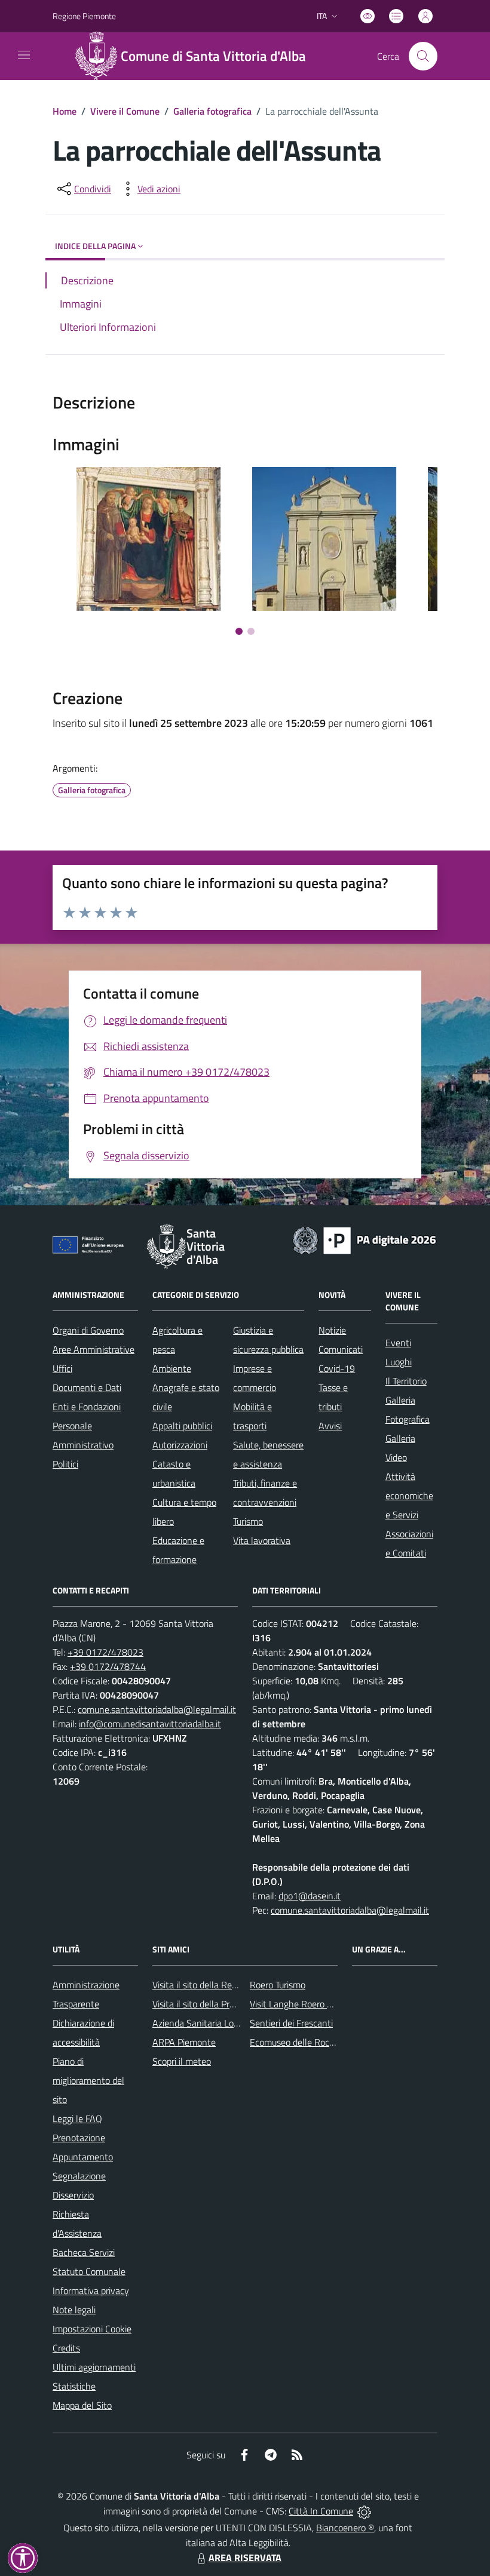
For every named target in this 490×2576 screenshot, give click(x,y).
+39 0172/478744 (108, 1666)
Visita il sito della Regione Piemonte (223, 1985)
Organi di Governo (88, 1330)
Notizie (332, 1330)
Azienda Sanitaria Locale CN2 (211, 2023)
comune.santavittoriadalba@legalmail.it (157, 1709)
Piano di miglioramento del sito (88, 2080)
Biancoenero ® (345, 2528)
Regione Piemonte (84, 16)
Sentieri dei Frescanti (291, 2023)
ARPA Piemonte (184, 2042)
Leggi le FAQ (77, 2118)
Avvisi (330, 1426)
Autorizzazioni (180, 1445)
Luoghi (399, 1362)
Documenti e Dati (87, 1387)
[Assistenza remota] (364, 2511)
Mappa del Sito (82, 2405)
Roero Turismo (278, 1985)
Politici (65, 1464)
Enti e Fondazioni (87, 1407)
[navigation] (24, 55)
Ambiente (172, 1368)
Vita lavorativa (262, 1540)
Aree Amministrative (94, 1349)
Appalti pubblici (182, 1426)
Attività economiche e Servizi (409, 1496)
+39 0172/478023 (105, 1652)
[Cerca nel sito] (423, 56)
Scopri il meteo (182, 2061)
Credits (66, 2348)
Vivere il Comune (125, 111)
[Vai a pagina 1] (239, 631)
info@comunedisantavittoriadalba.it (150, 1724)
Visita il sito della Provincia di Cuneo (223, 2004)
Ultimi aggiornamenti (94, 2367)
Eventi (398, 1343)
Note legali (74, 2310)
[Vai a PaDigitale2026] (365, 1239)
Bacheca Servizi (84, 2252)
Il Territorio (406, 1381)
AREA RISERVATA (245, 2557)
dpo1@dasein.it (310, 1896)
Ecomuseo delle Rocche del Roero (317, 2042)
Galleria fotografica (212, 111)
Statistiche (74, 2386)
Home (65, 111)
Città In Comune (321, 2511)
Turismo (248, 1521)
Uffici (62, 1368)
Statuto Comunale (89, 2271)
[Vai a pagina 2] (251, 631)
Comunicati (341, 1349)
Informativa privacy (91, 2291)
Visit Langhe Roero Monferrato (311, 2004)
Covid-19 (337, 1368)
